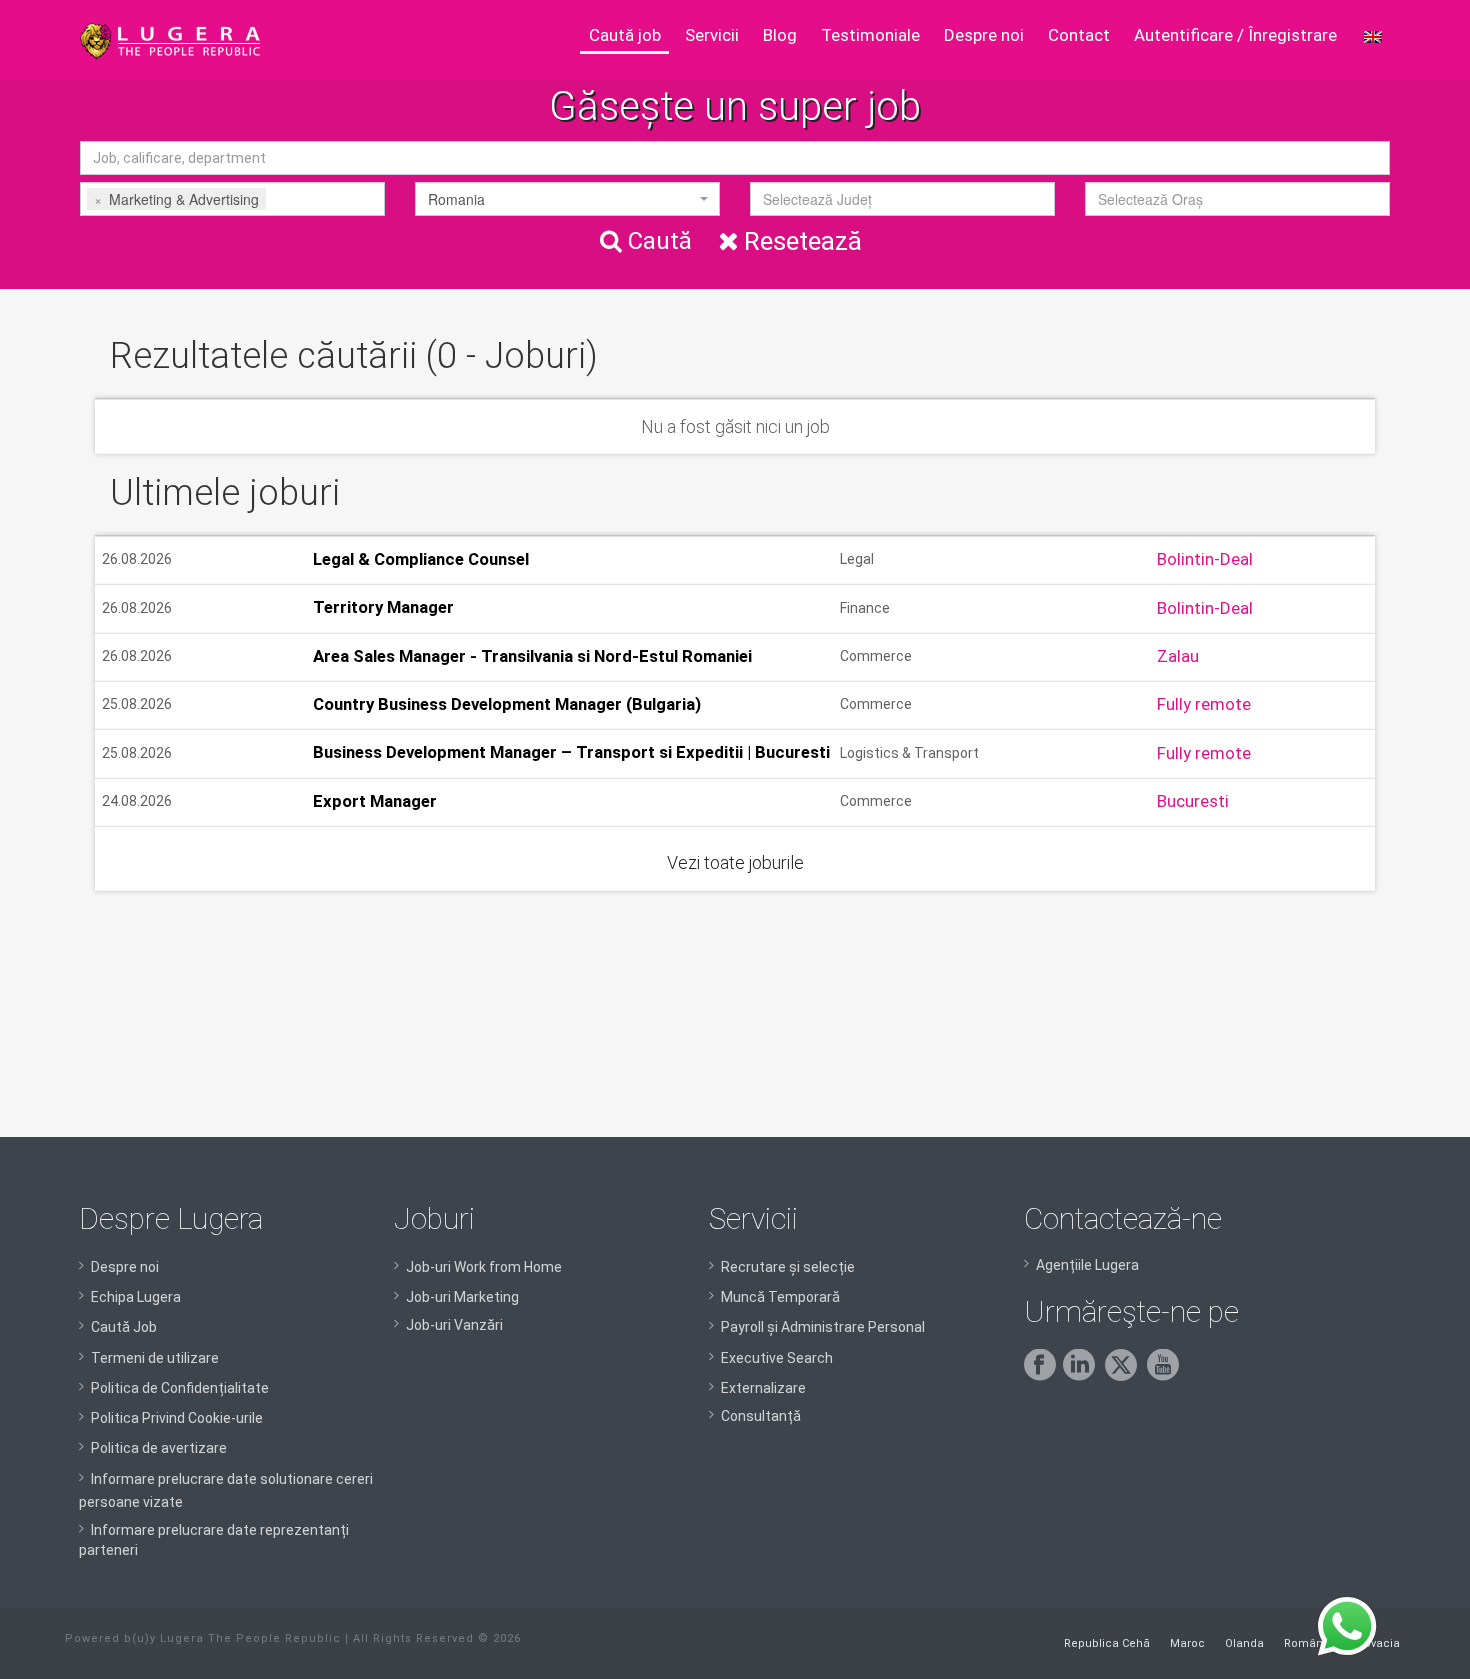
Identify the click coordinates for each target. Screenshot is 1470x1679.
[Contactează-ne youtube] (1166, 1376)
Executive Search (777, 1358)
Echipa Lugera (136, 1297)
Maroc (1187, 1643)
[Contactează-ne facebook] (1043, 1376)
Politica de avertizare (159, 1448)
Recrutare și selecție (788, 1267)
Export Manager (375, 801)
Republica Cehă (1107, 1643)
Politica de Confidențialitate (180, 1388)
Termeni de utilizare (155, 1358)
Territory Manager (383, 608)
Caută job (625, 35)
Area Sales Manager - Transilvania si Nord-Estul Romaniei (532, 656)
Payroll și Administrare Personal (823, 1327)
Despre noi (984, 35)
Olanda (1244, 1643)
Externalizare (763, 1388)
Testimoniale (870, 35)
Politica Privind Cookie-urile (177, 1418)
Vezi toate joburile (735, 862)
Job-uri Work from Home (484, 1267)
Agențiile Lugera (1087, 1265)
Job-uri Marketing (462, 1297)
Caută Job (124, 1327)
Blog (780, 35)
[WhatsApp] (1347, 1627)
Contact (1079, 35)
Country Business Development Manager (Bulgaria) (507, 704)
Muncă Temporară (780, 1297)
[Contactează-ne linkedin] (1082, 1376)
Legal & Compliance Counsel (421, 559)
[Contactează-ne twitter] (1124, 1376)
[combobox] (232, 199)
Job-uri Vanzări (454, 1325)
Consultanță (761, 1416)
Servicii (712, 35)
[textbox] (301, 199)
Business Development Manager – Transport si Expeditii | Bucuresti (571, 753)
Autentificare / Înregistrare (1235, 35)
